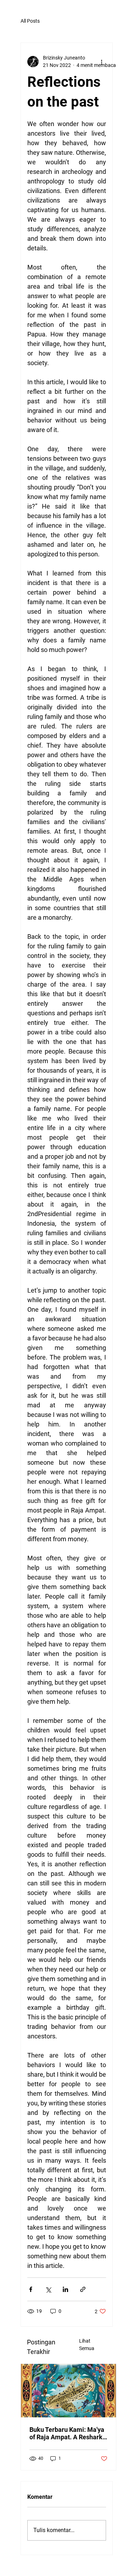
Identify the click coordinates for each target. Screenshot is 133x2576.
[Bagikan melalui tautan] (83, 2289)
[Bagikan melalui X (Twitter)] (48, 2289)
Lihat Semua (87, 2345)
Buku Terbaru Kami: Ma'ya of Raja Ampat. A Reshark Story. (67, 2433)
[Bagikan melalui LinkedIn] (65, 2289)
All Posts (30, 21)
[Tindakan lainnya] (102, 62)
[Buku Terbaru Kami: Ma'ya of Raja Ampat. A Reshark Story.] (68, 2391)
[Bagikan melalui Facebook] (31, 2289)
